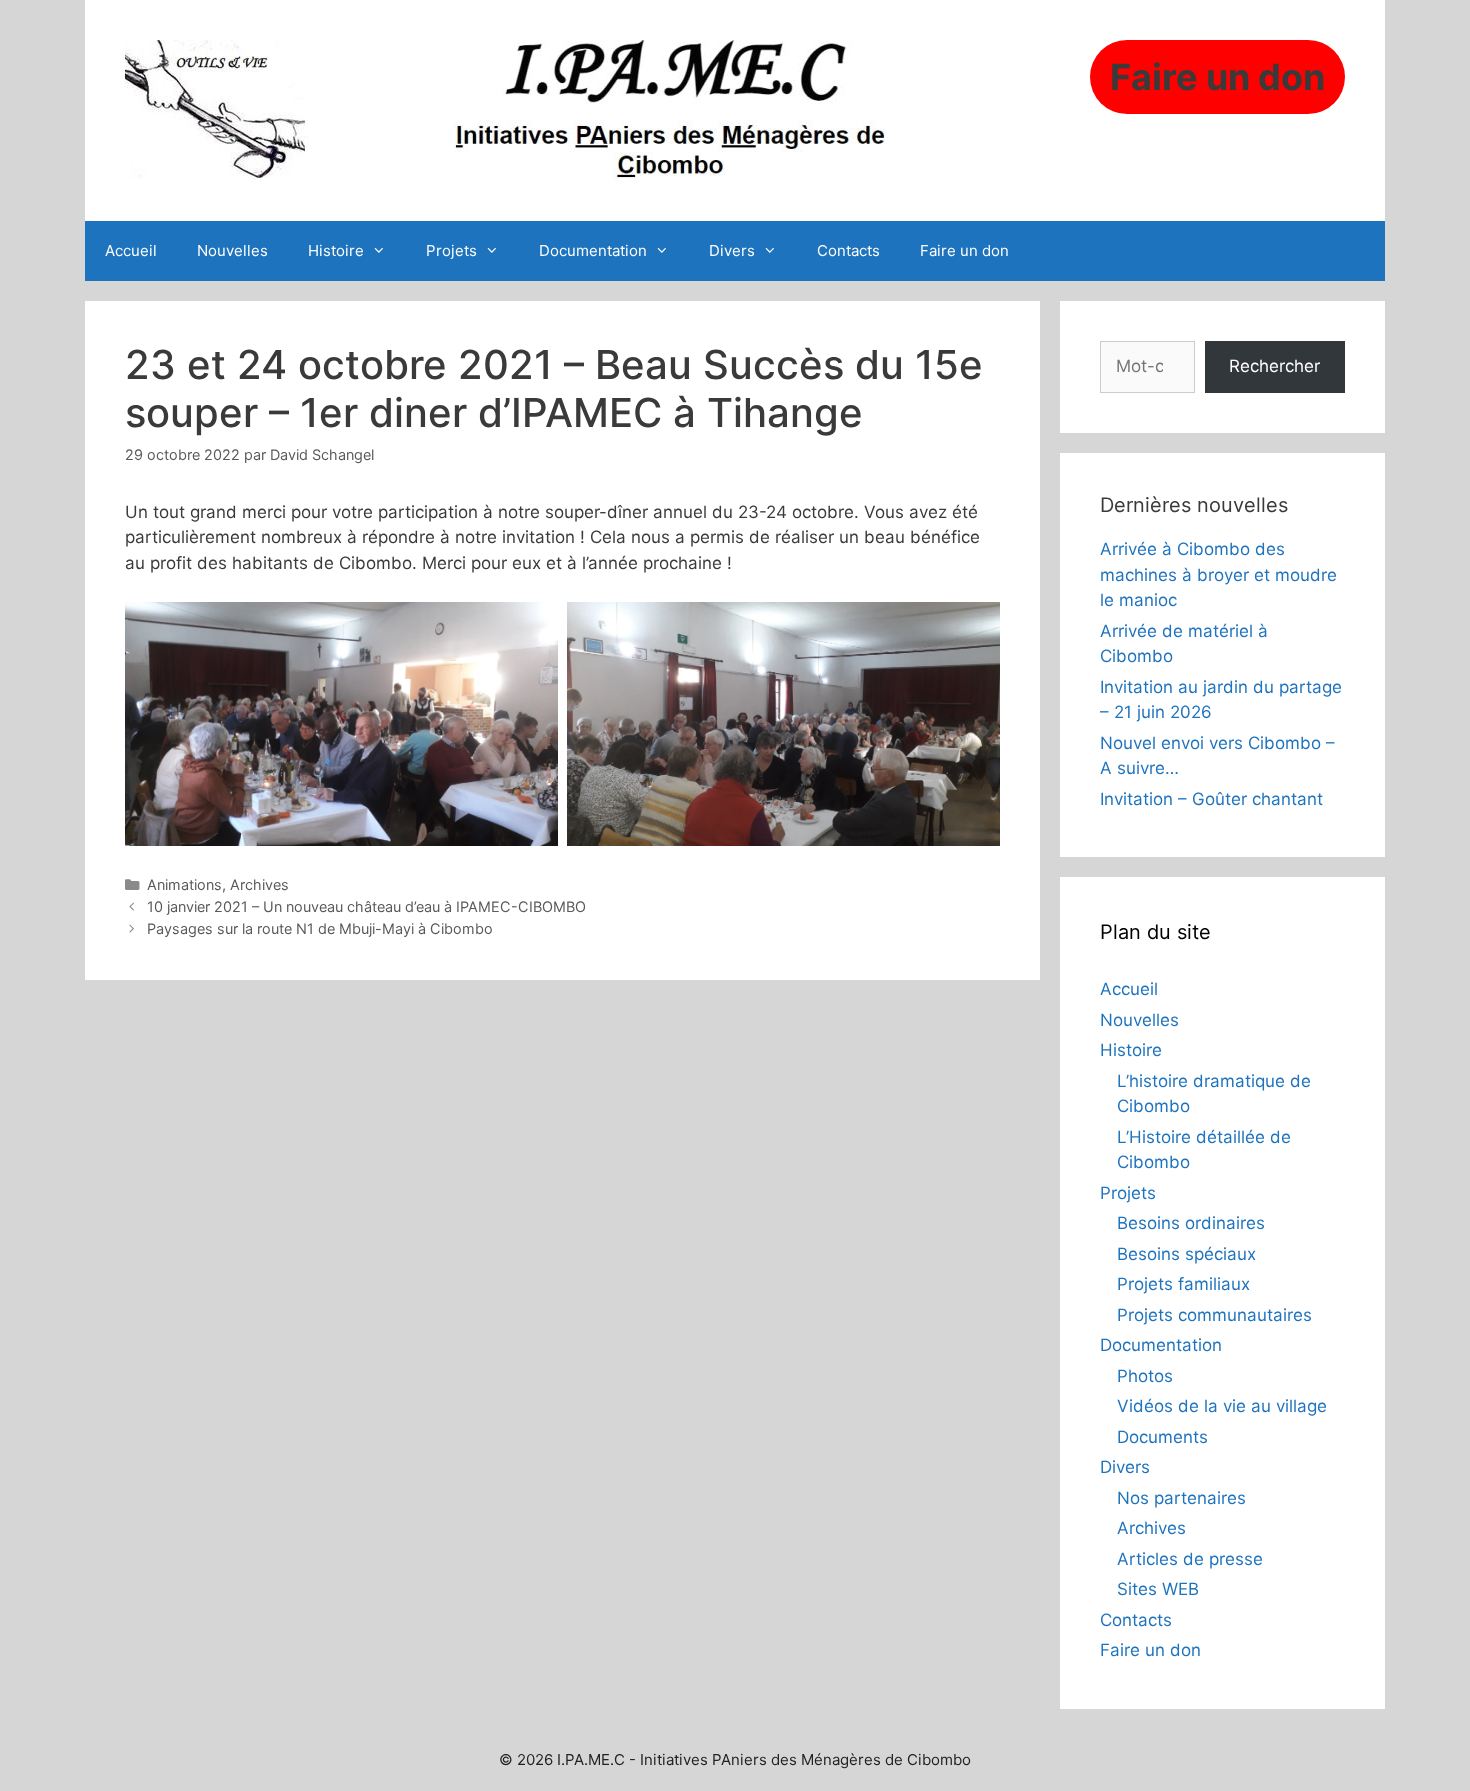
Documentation (593, 250)
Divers (732, 250)
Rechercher (1274, 366)
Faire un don (964, 250)
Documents (1162, 1437)
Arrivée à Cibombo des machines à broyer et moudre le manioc (1218, 574)
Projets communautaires (1214, 1315)
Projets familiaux (1183, 1284)
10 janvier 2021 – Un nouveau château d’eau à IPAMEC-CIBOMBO (366, 906)
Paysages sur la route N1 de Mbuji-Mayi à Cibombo (320, 928)
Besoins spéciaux (1186, 1254)
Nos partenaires (1181, 1498)
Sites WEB (1158, 1589)
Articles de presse (1190, 1559)
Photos (1145, 1376)
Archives (259, 884)
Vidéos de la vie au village (1222, 1406)
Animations (184, 884)
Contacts (848, 250)
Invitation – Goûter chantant (1211, 799)
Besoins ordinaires (1191, 1223)
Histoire (336, 250)
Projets (451, 250)
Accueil (131, 250)
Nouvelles (232, 250)
